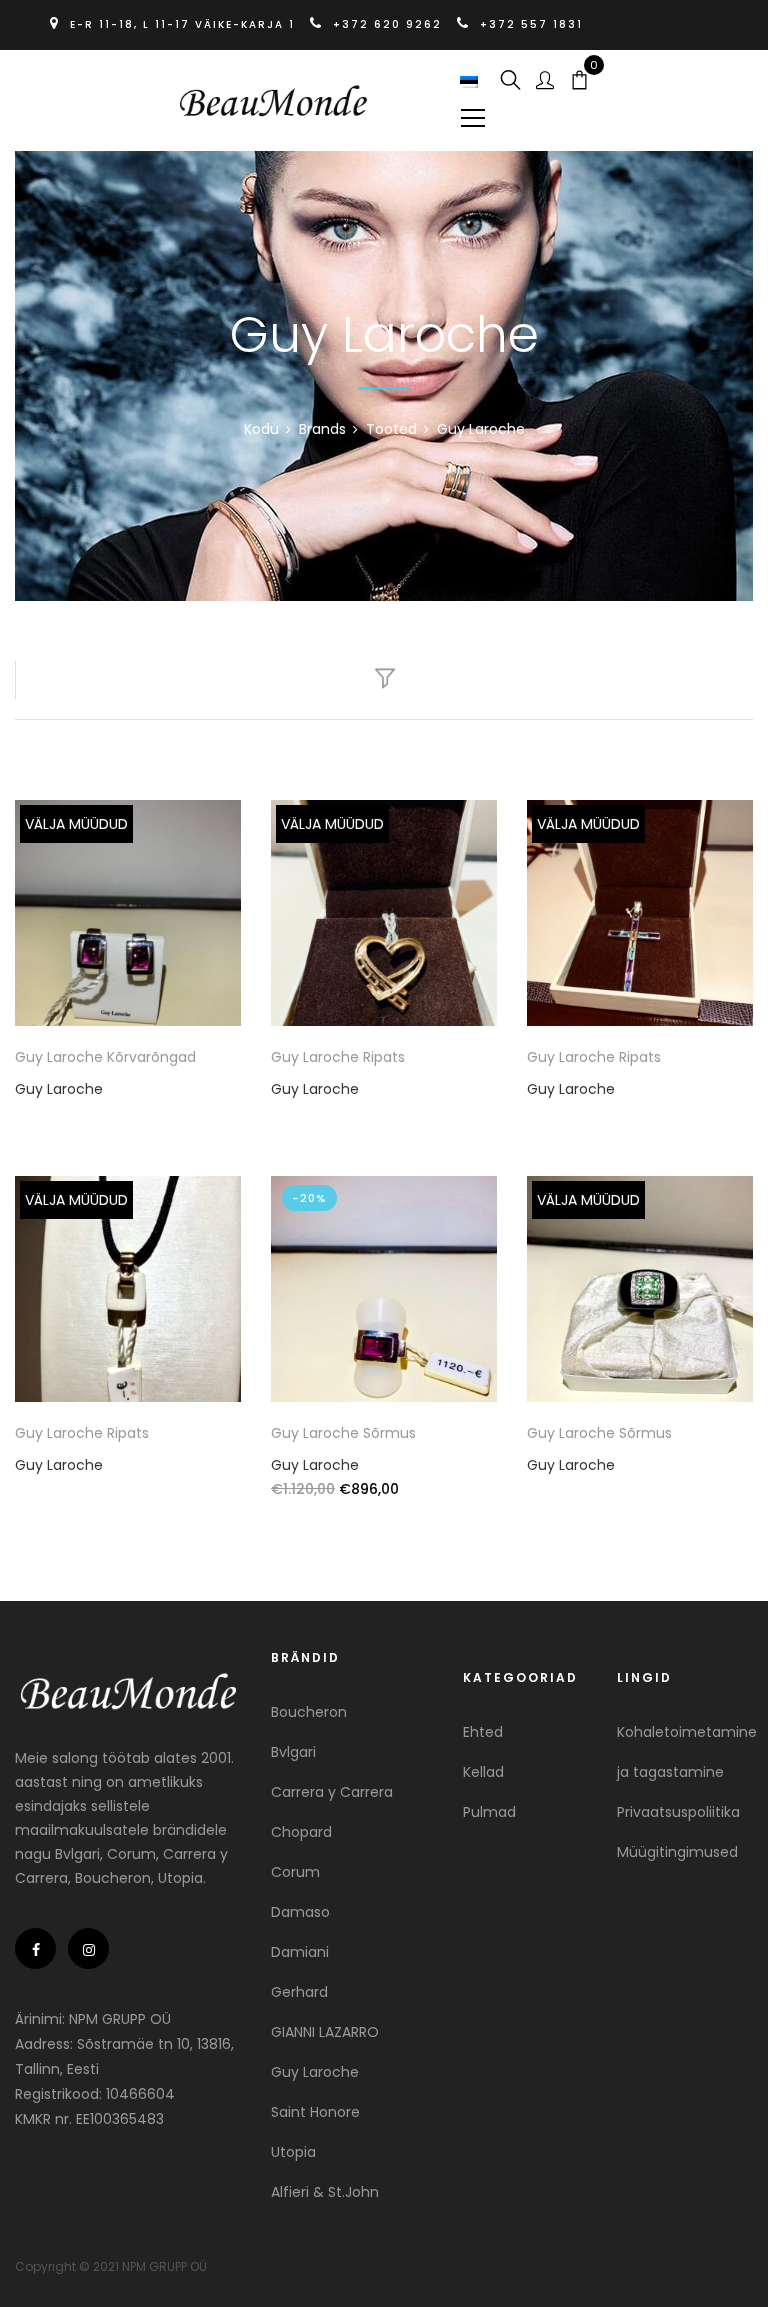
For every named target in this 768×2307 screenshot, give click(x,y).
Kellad (483, 1772)
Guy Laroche (59, 1089)
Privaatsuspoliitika (678, 1812)
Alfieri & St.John (325, 2192)
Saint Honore (315, 2112)
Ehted (483, 1732)
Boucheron (309, 1712)
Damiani (300, 1952)
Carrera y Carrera (332, 1792)
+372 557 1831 (529, 24)
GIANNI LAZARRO (325, 2032)
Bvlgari (293, 1752)
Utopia (293, 2152)
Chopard (301, 1832)
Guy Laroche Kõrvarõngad (105, 1057)
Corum (295, 1872)
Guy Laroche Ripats (338, 1057)
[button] (471, 82)
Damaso (300, 1912)
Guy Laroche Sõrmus (343, 1433)
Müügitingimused (677, 1852)
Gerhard (299, 1992)
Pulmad (489, 1812)
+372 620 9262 (387, 24)
